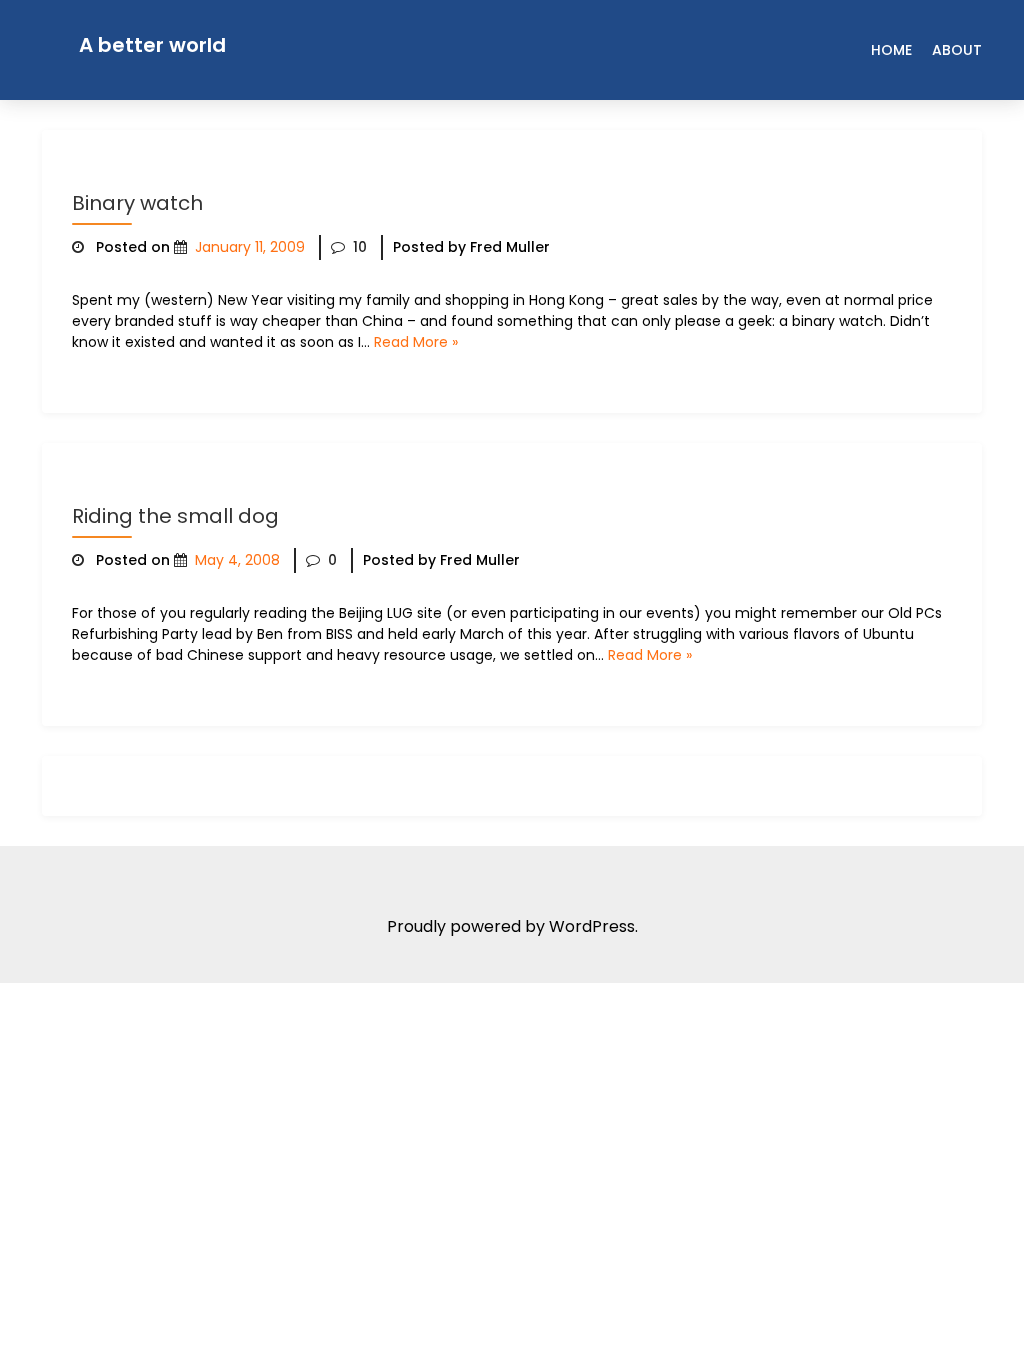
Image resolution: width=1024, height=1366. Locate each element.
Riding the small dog (175, 516)
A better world (152, 45)
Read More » (416, 342)
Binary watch (137, 203)
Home (891, 50)
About (957, 50)
